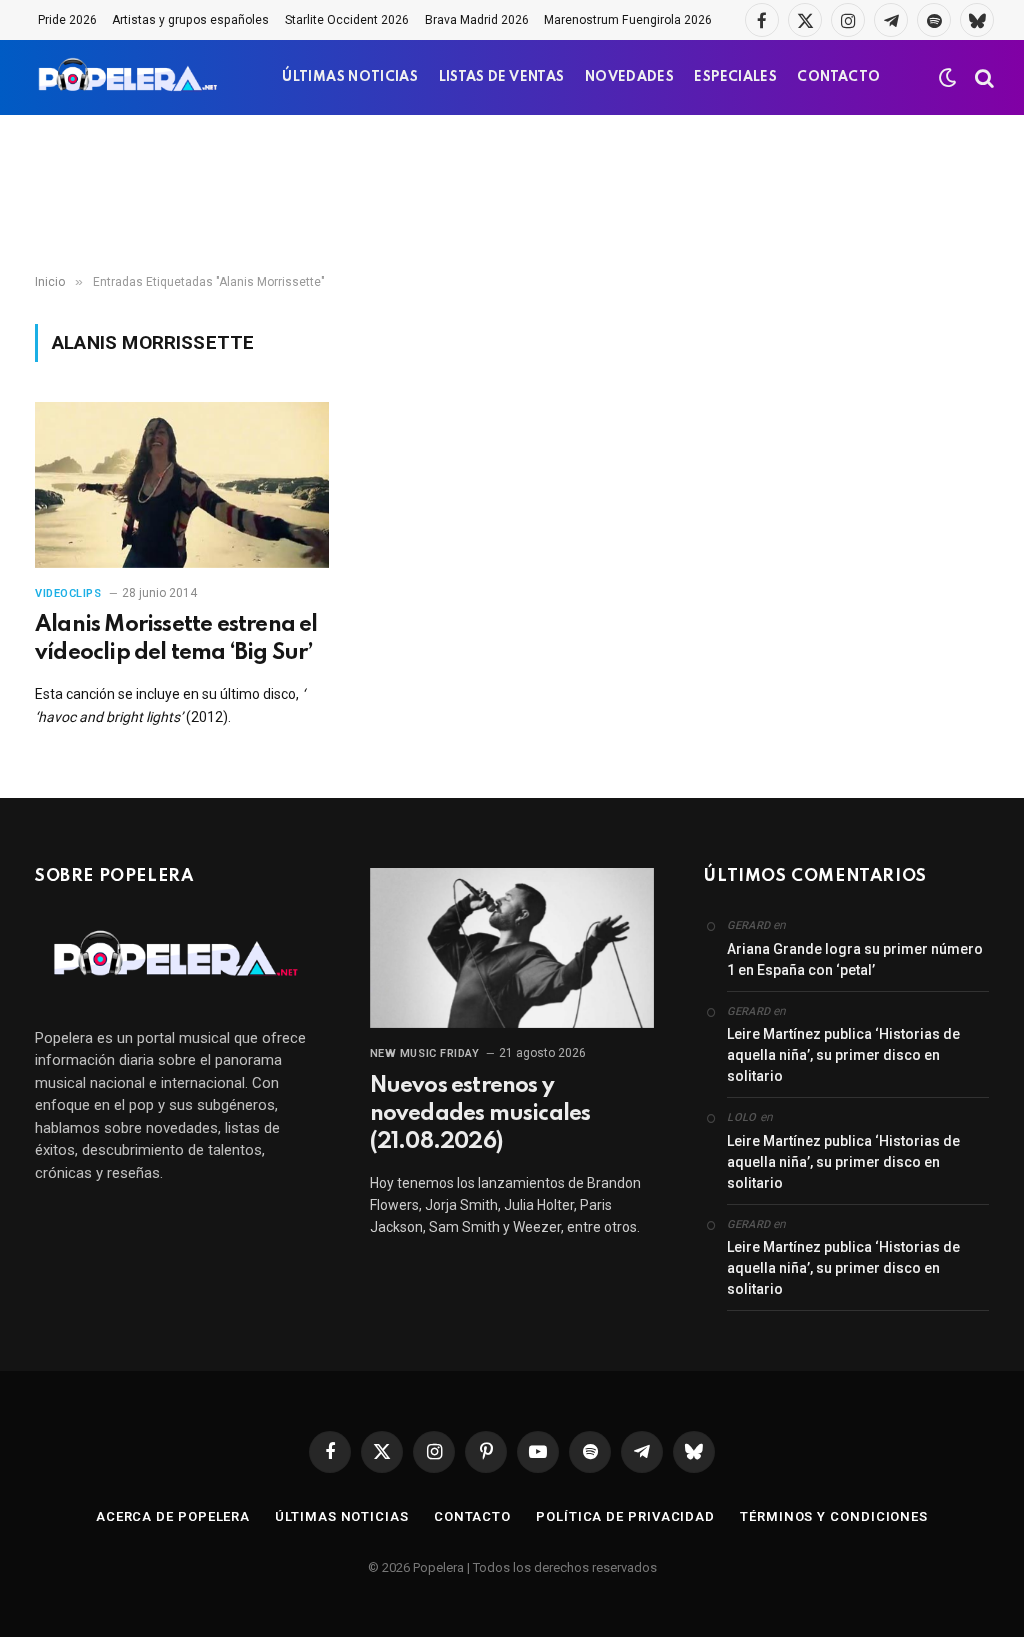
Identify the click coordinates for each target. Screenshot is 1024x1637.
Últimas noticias (342, 1516)
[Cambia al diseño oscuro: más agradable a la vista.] (948, 78)
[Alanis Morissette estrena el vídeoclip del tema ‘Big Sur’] (182, 484)
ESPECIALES (735, 77)
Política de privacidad (625, 1516)
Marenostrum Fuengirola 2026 (628, 20)
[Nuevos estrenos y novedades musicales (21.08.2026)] (512, 948)
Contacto (472, 1516)
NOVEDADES (629, 77)
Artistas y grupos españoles (190, 20)
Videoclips (68, 593)
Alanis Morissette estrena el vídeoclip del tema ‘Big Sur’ (176, 639)
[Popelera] (129, 77)
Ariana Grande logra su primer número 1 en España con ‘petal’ (855, 959)
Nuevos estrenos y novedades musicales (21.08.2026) (480, 1114)
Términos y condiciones (834, 1516)
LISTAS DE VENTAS (502, 77)
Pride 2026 (67, 20)
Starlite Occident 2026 (347, 20)
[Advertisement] (512, 195)
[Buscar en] (982, 77)
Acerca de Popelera (173, 1516)
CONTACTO (838, 77)
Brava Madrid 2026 (477, 20)
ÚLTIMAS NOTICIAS (350, 77)
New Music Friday (425, 1053)
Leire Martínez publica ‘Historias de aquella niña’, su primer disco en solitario (843, 1055)
